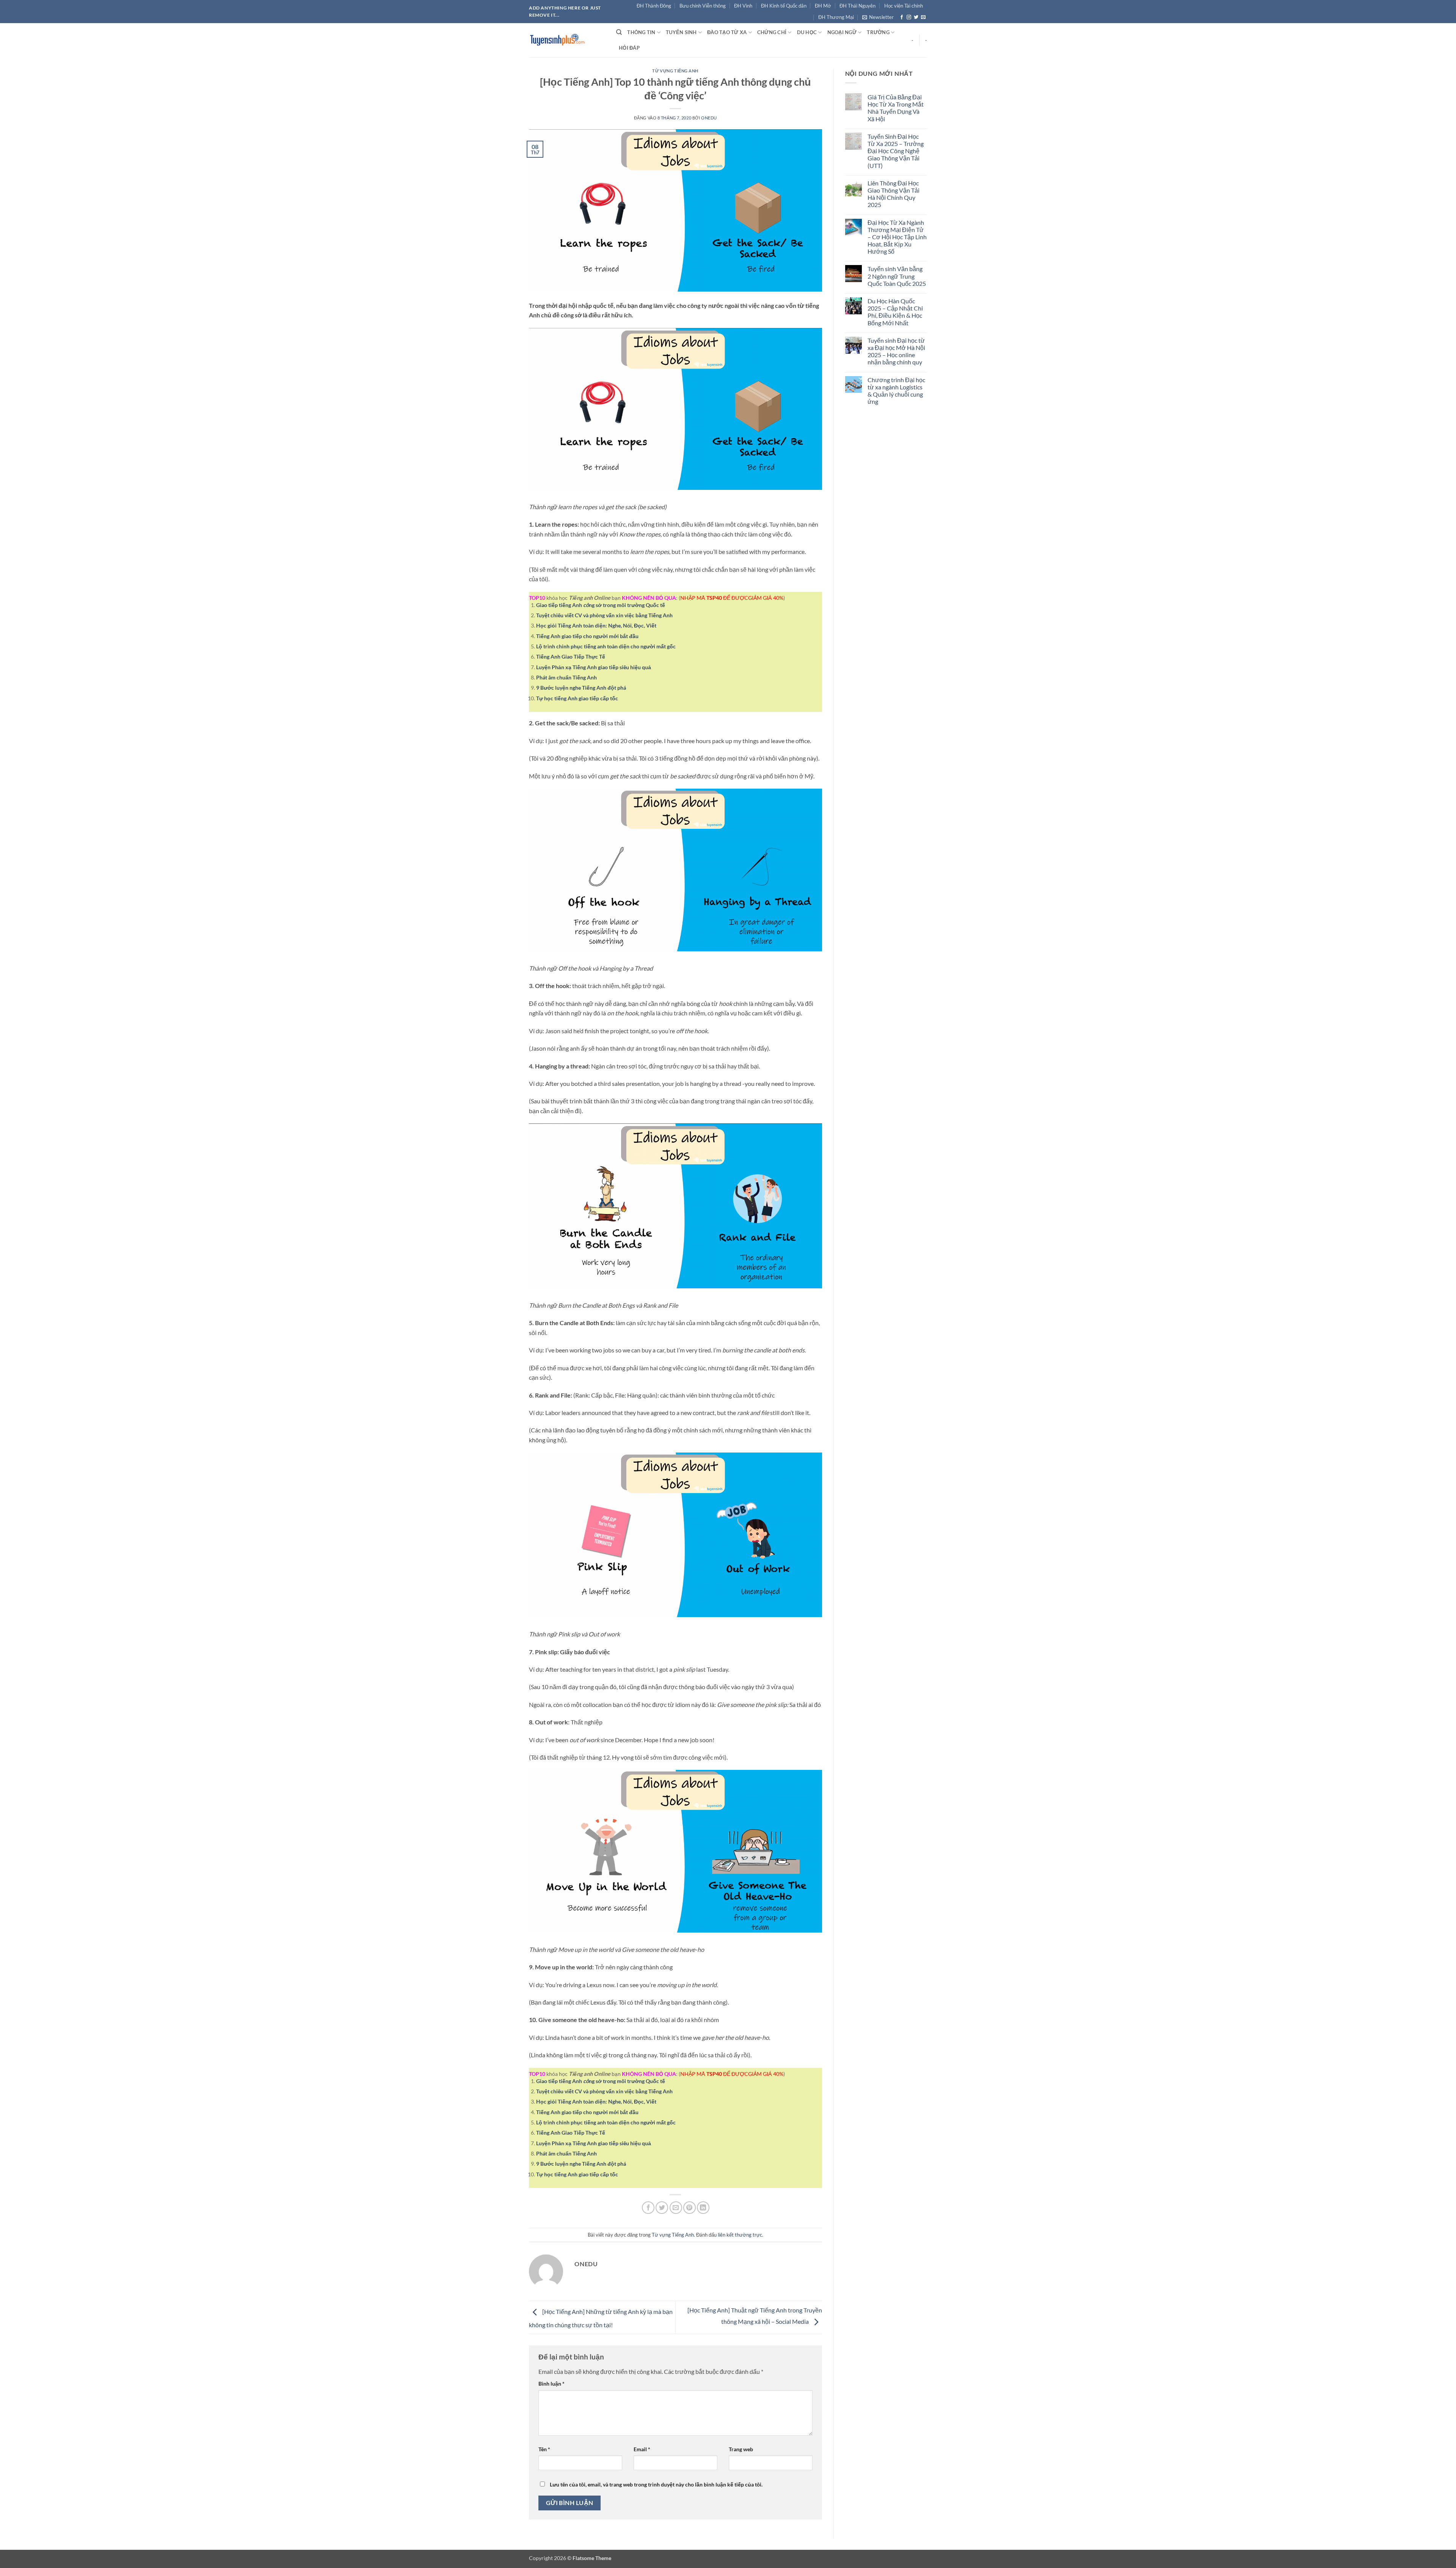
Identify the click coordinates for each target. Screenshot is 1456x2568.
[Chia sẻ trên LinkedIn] (703, 2208)
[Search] (619, 32)
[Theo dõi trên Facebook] (902, 17)
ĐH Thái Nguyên (857, 6)
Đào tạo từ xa (727, 32)
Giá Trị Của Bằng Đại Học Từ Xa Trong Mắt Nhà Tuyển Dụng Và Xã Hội (896, 108)
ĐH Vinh (743, 6)
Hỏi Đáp (629, 48)
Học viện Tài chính (904, 6)
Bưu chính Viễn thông (703, 6)
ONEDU (709, 118)
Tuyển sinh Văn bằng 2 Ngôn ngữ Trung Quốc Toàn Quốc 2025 (897, 276)
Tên (544, 2449)
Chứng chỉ (772, 32)
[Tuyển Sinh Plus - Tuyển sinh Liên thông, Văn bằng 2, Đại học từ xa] (567, 40)
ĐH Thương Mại (836, 17)
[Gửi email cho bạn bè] (676, 2208)
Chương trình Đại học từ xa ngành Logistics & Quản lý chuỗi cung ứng (896, 391)
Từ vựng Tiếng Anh (675, 71)
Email (642, 2449)
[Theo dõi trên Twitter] (916, 17)
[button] (878, 17)
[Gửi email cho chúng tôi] (923, 17)
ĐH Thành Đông (654, 6)
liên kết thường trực (740, 2235)
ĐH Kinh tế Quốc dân (784, 6)
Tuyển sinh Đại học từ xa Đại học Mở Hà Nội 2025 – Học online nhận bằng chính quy (896, 351)
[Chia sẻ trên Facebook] (648, 2208)
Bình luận (551, 2384)
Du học (807, 32)
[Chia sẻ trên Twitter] (662, 2208)
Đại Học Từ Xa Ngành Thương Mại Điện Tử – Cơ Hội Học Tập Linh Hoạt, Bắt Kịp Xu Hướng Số (897, 237)
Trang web (741, 2449)
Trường (878, 32)
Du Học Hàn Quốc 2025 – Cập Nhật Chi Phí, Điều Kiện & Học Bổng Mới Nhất (895, 312)
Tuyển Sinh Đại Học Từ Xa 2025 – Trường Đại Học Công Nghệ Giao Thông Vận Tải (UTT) (896, 151)
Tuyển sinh (681, 32)
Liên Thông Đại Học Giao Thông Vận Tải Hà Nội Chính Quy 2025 (894, 194)
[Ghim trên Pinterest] (690, 2208)
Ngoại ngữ (842, 32)
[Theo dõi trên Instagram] (909, 17)
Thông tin (641, 32)
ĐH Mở (823, 6)
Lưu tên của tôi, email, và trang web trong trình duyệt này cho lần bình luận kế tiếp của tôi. (656, 2484)
